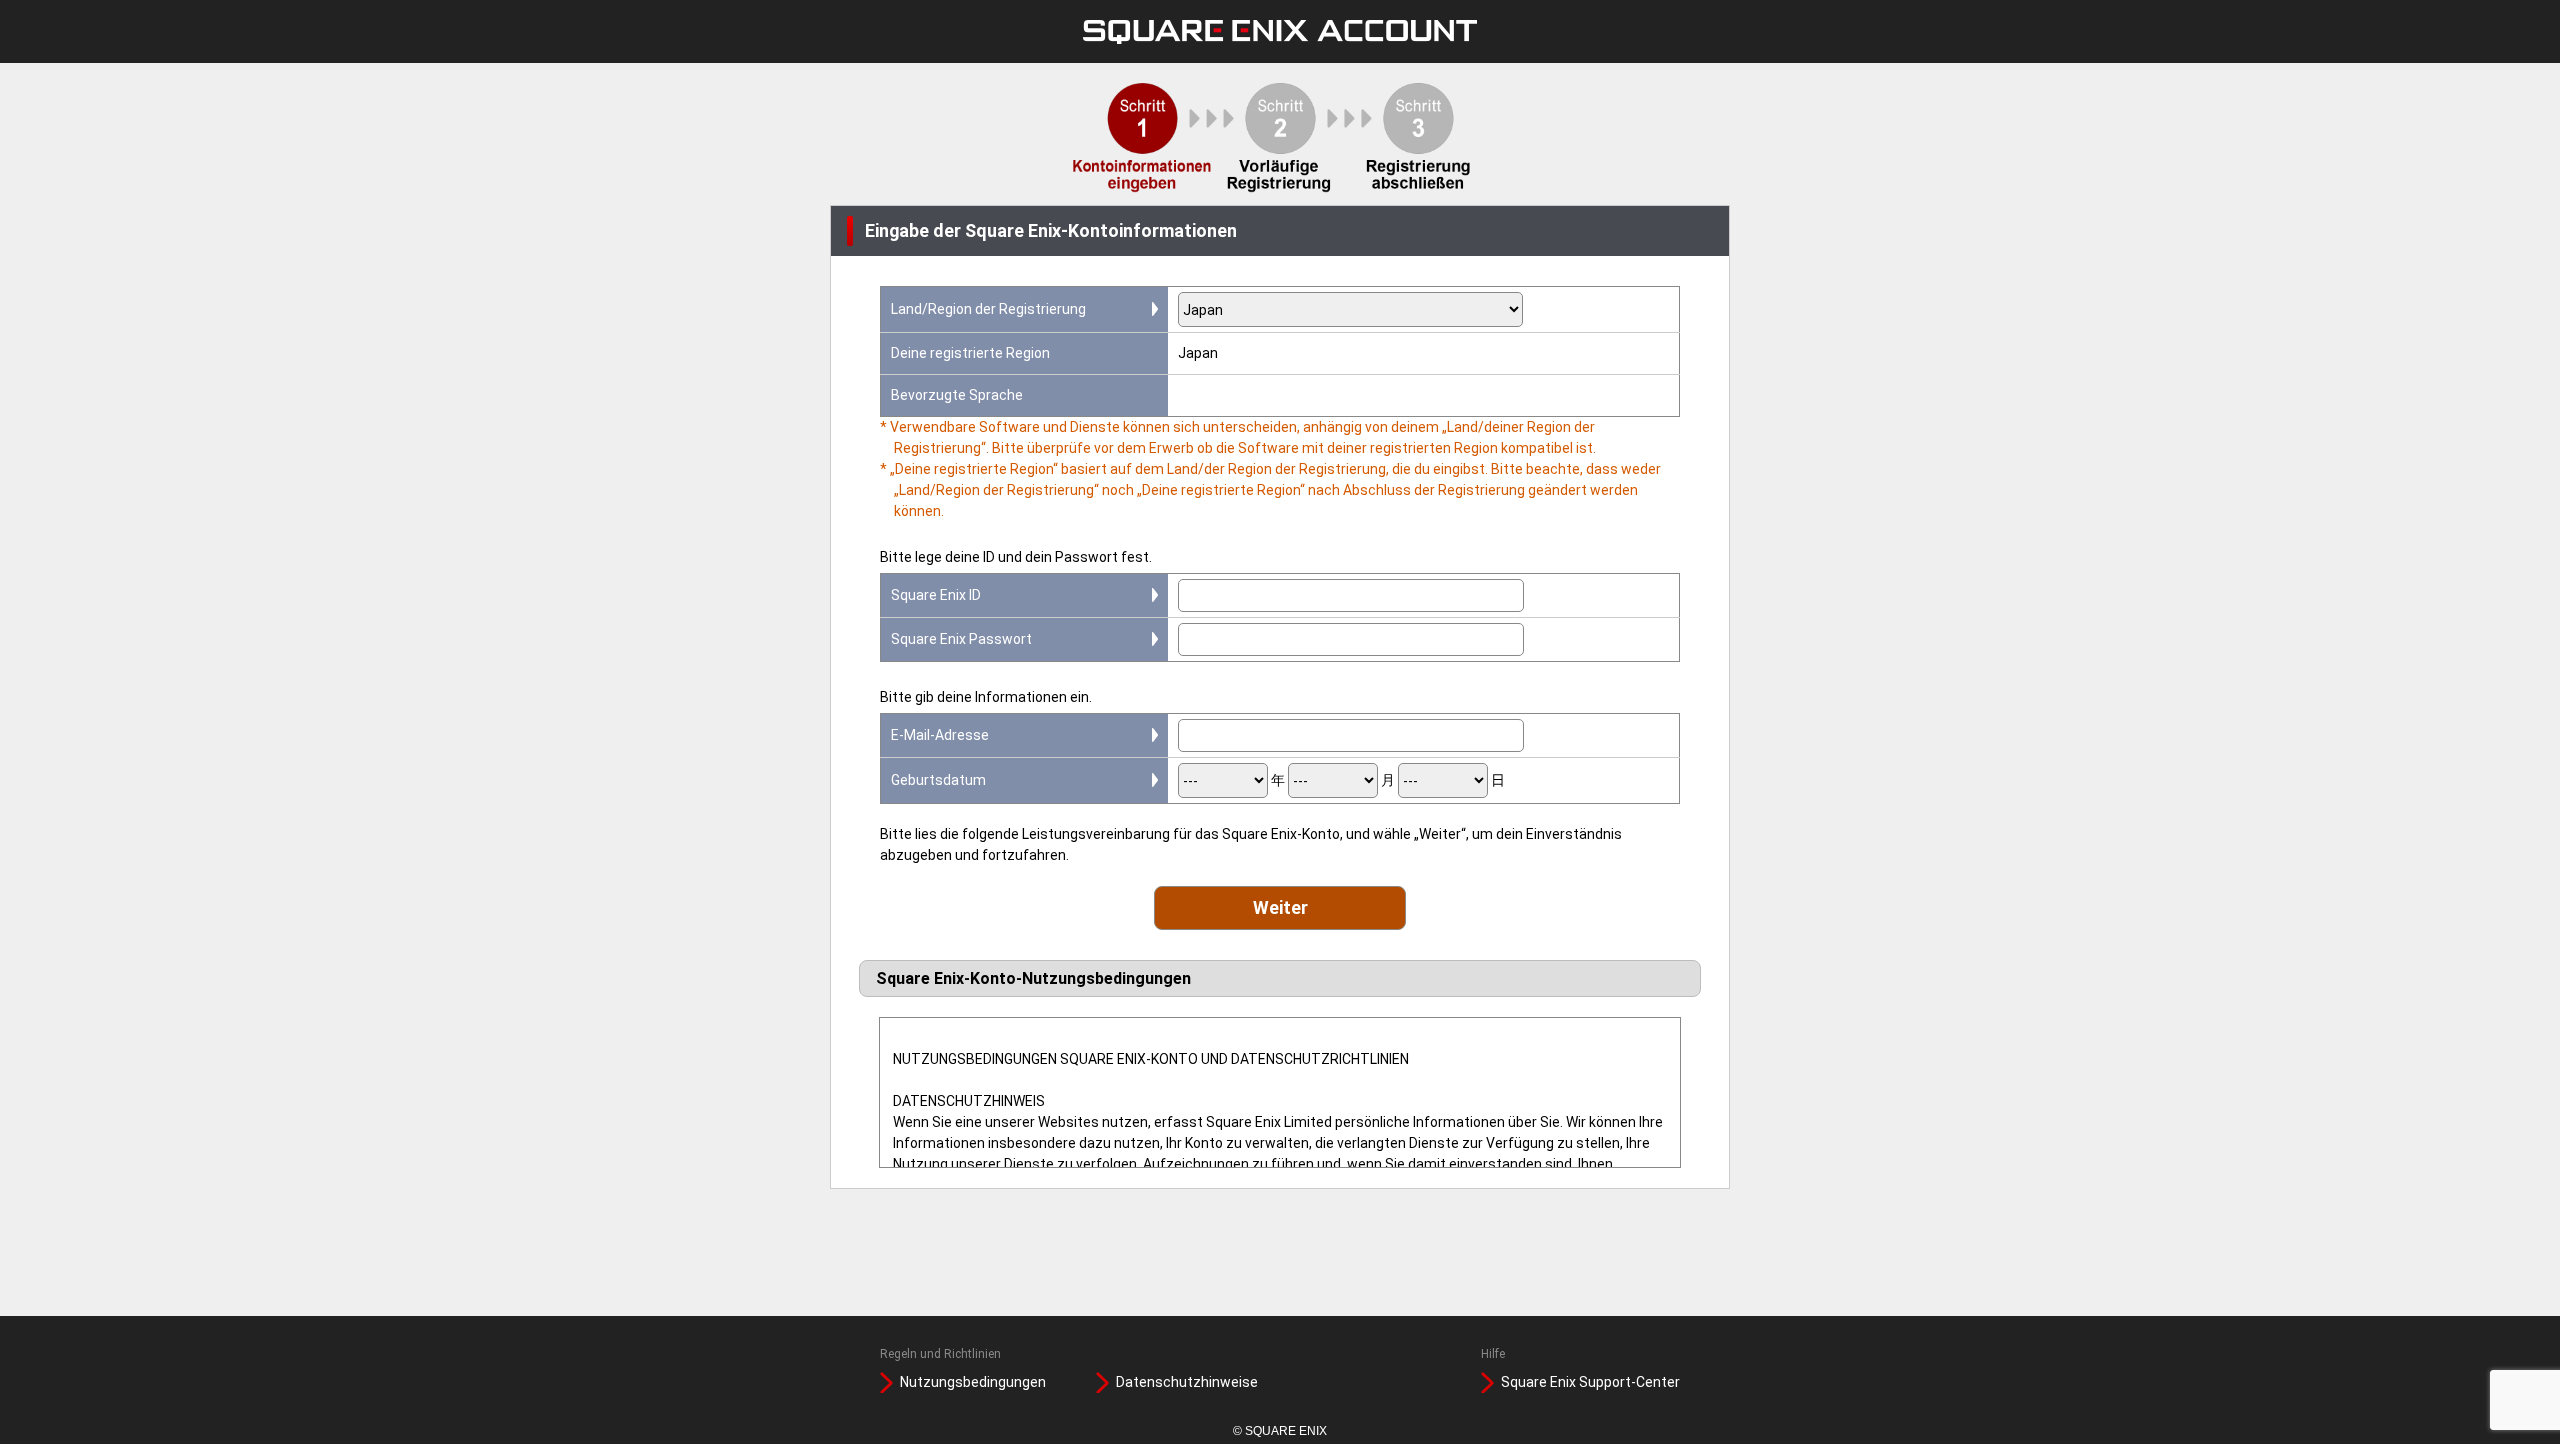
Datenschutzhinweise (1187, 1382)
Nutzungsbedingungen (973, 1382)
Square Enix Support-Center (1590, 1382)
